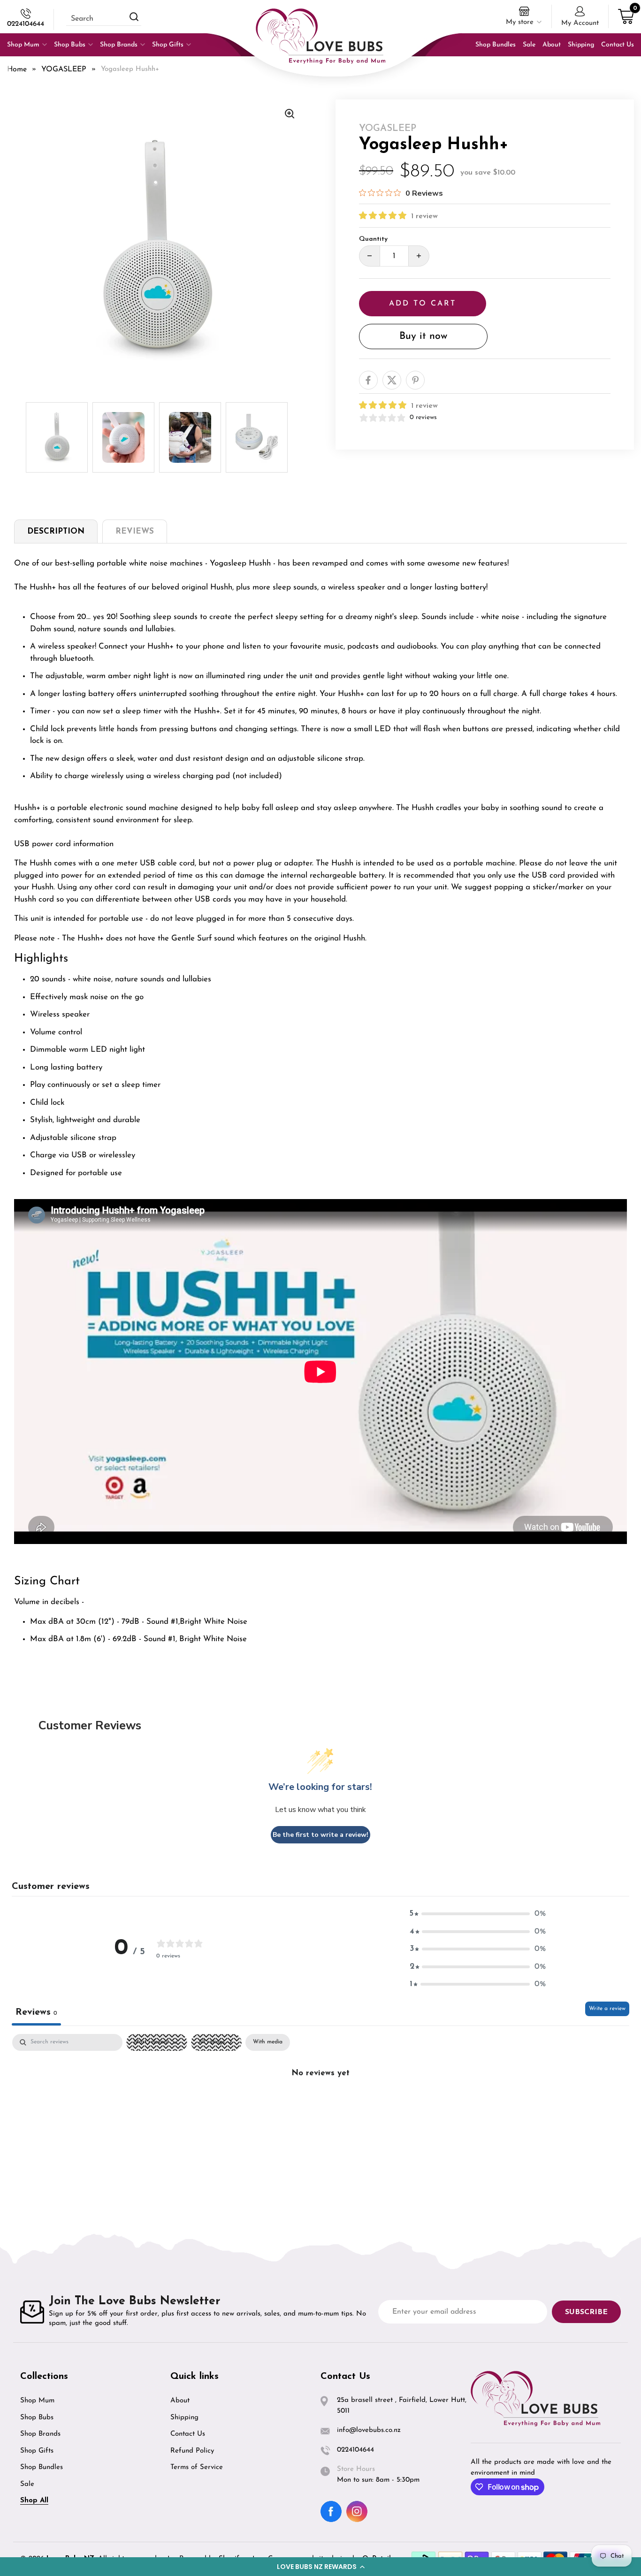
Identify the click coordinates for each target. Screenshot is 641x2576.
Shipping (184, 2418)
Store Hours (356, 2469)
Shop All (34, 2501)
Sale (27, 2484)
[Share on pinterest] (415, 380)
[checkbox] (268, 2042)
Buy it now (423, 336)
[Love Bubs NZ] (320, 36)
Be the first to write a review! (320, 1835)
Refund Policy (192, 2451)
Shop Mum (37, 2401)
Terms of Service (197, 2467)
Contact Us (188, 2434)
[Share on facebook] (368, 380)
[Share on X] (392, 380)
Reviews (135, 531)
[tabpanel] (320, 2105)
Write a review (607, 2009)
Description (56, 531)
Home (17, 69)
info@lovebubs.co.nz (369, 2430)
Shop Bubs (37, 2418)
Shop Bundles (42, 2467)
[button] (320, 2567)
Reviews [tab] (36, 2012)
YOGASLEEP (64, 69)
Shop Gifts (37, 2451)
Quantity (373, 239)
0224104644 (26, 24)
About (180, 2401)
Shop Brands (40, 2434)
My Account (580, 23)
